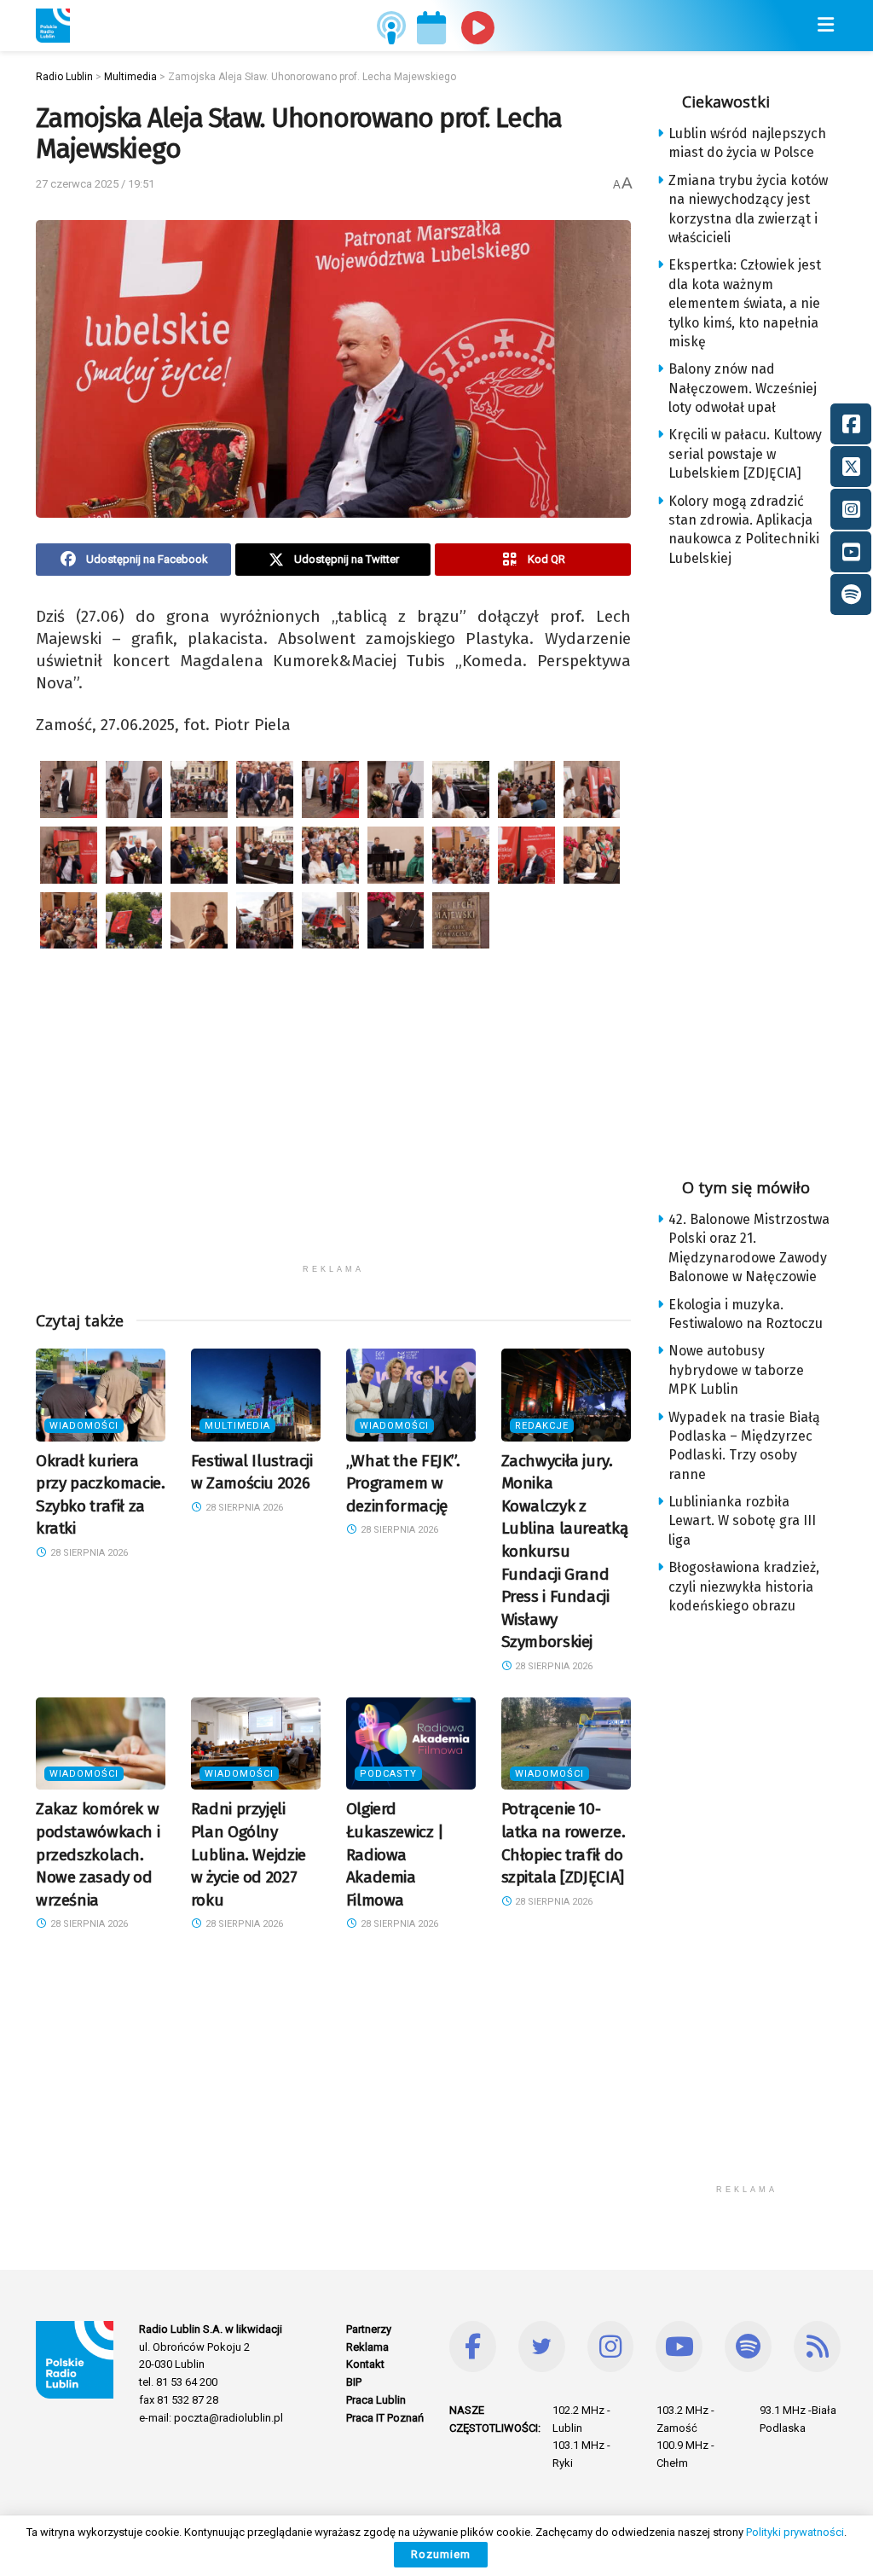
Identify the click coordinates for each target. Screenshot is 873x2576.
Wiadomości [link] (84, 1426)
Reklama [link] (367, 2347)
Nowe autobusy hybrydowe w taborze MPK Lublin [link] (736, 1370)
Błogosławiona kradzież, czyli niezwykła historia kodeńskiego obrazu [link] (744, 1587)
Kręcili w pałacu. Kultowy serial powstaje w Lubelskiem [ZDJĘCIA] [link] (745, 454)
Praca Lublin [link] (376, 2400)
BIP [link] (354, 2382)
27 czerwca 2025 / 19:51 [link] (95, 184)
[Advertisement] (333, 1136)
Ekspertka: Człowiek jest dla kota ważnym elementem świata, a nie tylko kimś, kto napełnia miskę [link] (745, 303)
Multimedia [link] (237, 1426)
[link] (53, 26)
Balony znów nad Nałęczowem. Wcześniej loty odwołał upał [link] (743, 388)
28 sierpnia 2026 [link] (88, 1553)
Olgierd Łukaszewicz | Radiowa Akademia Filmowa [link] (395, 1854)
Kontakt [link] (365, 2364)
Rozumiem (441, 2554)
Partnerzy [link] (369, 2329)
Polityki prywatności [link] (795, 2532)
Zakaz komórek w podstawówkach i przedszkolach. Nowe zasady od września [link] (98, 1854)
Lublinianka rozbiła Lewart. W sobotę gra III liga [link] (742, 1521)
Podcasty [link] (388, 1774)
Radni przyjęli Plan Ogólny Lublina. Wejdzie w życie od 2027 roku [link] (249, 1854)
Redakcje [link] (542, 1426)
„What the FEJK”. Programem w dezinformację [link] (403, 1483)
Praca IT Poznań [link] (385, 2418)
